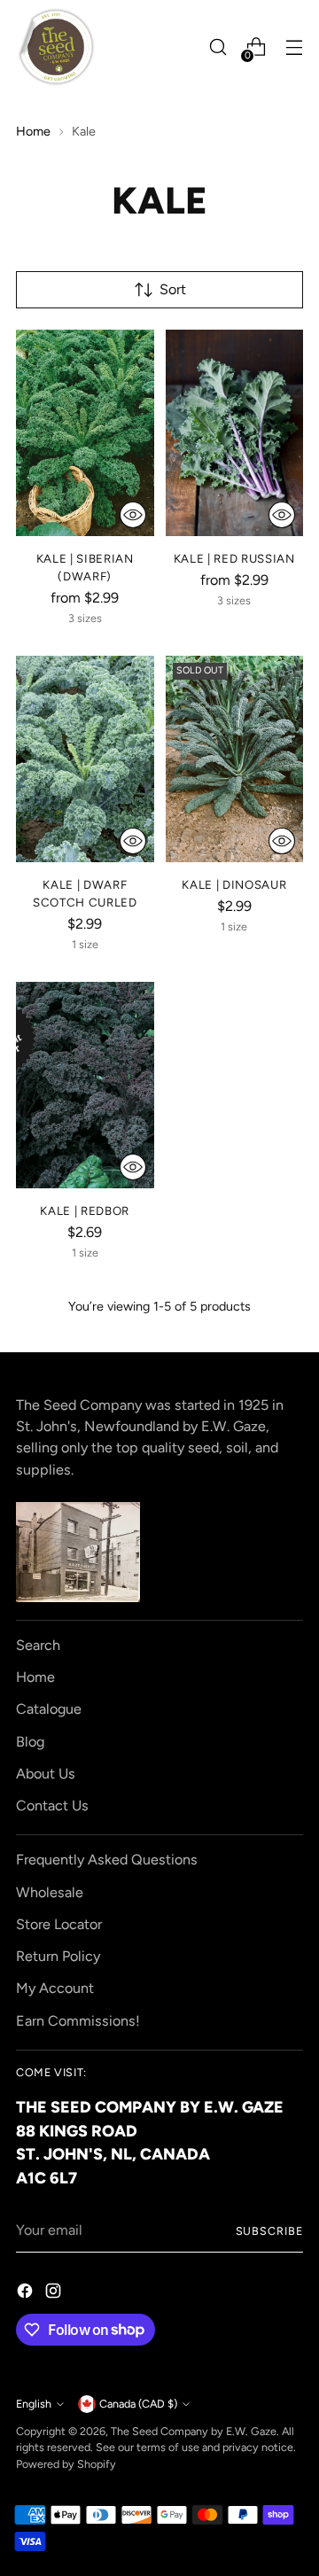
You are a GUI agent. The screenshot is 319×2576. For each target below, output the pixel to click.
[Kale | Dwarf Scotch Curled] (85, 759)
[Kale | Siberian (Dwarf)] (85, 433)
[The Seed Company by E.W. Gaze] (56, 47)
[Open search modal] (218, 47)
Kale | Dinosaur (234, 884)
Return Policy (58, 1956)
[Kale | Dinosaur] (235, 759)
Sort (173, 289)
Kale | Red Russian (234, 558)
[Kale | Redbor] (85, 1085)
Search (38, 1645)
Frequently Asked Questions (107, 1860)
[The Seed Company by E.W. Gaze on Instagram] (55, 2294)
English (34, 2404)
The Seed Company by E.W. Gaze (194, 2431)
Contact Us (52, 1806)
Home (33, 131)
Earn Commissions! (78, 2021)
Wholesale (50, 1892)
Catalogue (49, 1709)
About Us (46, 1774)
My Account (55, 1988)
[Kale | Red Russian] (235, 433)
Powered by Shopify (66, 2464)
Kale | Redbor (85, 1210)
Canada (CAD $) (138, 2404)
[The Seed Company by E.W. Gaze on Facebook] (27, 2294)
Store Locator (59, 1924)
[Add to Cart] (133, 515)
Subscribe (269, 2231)
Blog (30, 1742)
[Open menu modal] (294, 47)
